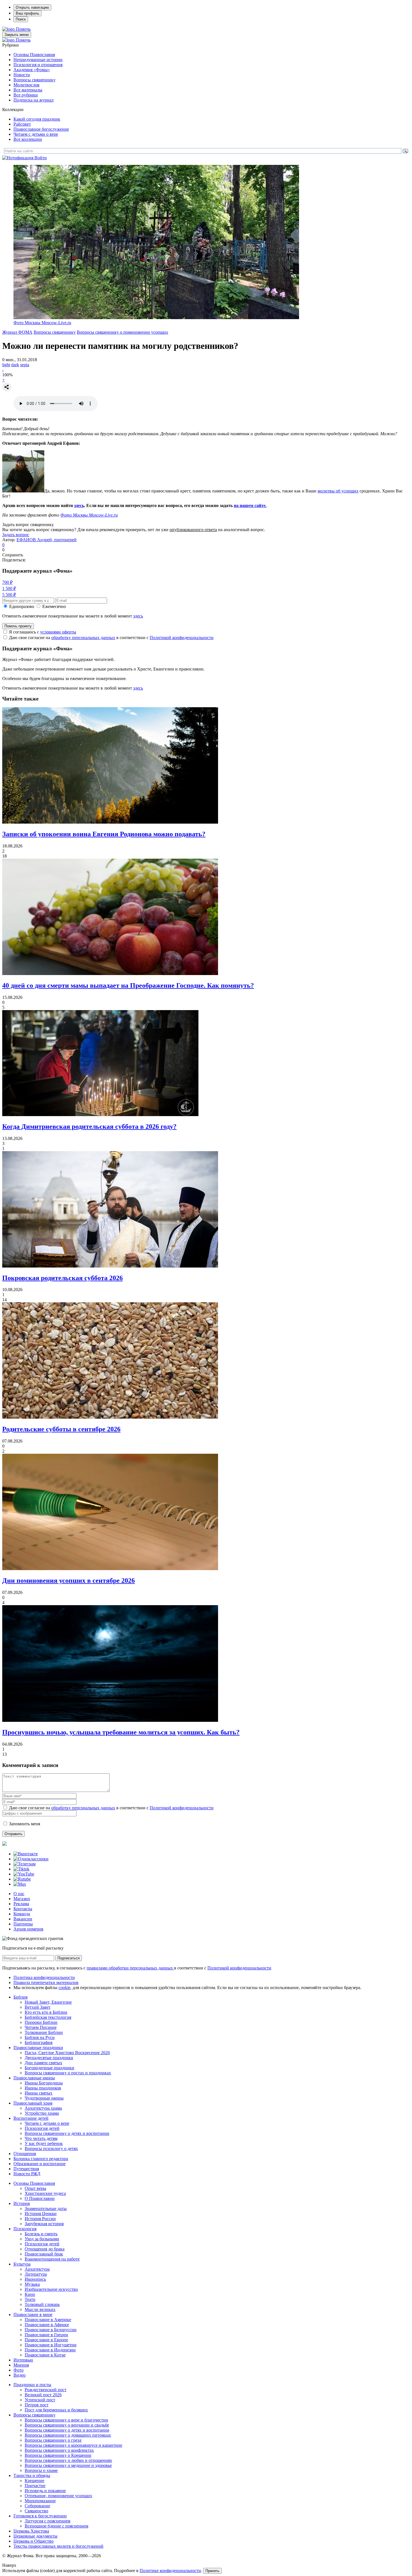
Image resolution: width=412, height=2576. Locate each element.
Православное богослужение (41, 129)
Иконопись (35, 2279)
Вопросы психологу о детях (51, 2148)
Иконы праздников (43, 2088)
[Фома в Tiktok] (21, 1869)
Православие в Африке (47, 2325)
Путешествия (26, 2169)
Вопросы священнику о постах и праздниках (68, 2073)
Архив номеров (28, 1929)
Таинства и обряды (32, 2475)
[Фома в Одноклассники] (31, 1859)
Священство (36, 2511)
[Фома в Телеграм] (25, 1864)
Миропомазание (40, 2501)
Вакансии (23, 1919)
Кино (30, 2294)
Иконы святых (39, 2093)
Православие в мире (33, 2315)
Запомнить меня (25, 1824)
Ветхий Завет (38, 2007)
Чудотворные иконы (44, 2098)
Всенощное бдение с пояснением (56, 2526)
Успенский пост (40, 2400)
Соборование (37, 2506)
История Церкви (41, 2214)
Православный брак (44, 2254)
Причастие (35, 2486)
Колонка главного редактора (41, 2159)
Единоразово (22, 606)
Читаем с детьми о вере (36, 134)
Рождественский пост (46, 2390)
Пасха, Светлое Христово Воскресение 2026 (67, 2053)
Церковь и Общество (33, 2541)
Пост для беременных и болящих (56, 2410)
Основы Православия (34, 55)
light (6, 365)
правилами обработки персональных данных (130, 1968)
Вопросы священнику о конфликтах (59, 2450)
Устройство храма (42, 2113)
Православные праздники (38, 2048)
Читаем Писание (41, 2027)
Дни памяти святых (43, 2063)
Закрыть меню (17, 35)
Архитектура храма (43, 2108)
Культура (22, 2264)
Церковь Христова (31, 2531)
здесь (79, 505)
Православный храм (33, 2103)
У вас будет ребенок (44, 2143)
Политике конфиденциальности (170, 2571)
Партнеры (23, 1924)
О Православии (40, 2198)
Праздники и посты (32, 2385)
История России (40, 2219)
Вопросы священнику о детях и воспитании (67, 2133)
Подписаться (69, 1958)
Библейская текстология (48, 2017)
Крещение (34, 2481)
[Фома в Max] (20, 1884)
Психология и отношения (38, 65)
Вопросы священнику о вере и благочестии (66, 2420)
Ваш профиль (27, 13)
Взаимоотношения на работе (52, 2259)
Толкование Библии (44, 2032)
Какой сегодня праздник (37, 119)
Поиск (21, 19)
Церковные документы (35, 2536)
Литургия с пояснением (48, 2521)
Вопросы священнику (34, 80)
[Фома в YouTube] (24, 1874)
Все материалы (28, 90)
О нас (19, 1894)
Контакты (23, 1909)
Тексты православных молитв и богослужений (58, 2546)
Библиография (39, 2042)
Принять (212, 2571)
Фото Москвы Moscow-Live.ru (42, 323)
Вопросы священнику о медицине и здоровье (68, 2465)
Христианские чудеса (45, 2193)
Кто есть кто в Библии (46, 2012)
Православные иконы (34, 2078)
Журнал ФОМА (17, 332)
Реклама (21, 1904)
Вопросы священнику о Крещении (58, 2455)
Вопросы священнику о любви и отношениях (68, 2460)
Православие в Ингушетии (51, 2345)
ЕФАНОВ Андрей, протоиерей (47, 540)
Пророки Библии (41, 2022)
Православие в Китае (45, 2355)
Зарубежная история (44, 2224)
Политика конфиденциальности (44, 1977)
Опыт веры (35, 2188)
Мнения (21, 2365)
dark (15, 365)
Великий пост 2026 (43, 2395)
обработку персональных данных (83, 638)
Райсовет (22, 124)
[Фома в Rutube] (22, 1879)
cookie (64, 1988)
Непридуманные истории (38, 60)
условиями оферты (58, 632)
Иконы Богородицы (44, 2083)
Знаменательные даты (46, 2209)
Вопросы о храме (41, 2470)
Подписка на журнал (33, 100)
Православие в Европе (46, 2340)
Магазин (22, 1899)
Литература (36, 2274)
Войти (41, 158)
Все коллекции (28, 139)
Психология (25, 2229)
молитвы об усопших (338, 491)
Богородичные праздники (49, 2068)
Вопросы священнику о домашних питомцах (68, 2435)
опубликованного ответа (193, 530)
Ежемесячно (54, 606)
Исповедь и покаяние (45, 2491)
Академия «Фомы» (32, 70)
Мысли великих (40, 2309)
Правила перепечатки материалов (46, 1982)
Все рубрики (26, 95)
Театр (30, 2299)
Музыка (32, 2284)
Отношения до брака (45, 2249)
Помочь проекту (18, 626)
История (22, 2203)
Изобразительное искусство (51, 2289)
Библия (20, 1997)
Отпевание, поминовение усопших (58, 2496)
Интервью (23, 2360)
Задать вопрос (16, 535)
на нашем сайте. (250, 505)
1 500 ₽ (9, 588)
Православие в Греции (46, 2335)
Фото (18, 2370)
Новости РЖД (27, 2174)
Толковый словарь (42, 2304)
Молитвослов (26, 85)
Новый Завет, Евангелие (48, 2002)
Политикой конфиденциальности (182, 638)
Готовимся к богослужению (40, 2516)
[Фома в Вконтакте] (26, 1854)
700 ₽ (7, 582)
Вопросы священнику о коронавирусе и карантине (73, 2445)
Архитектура (37, 2269)
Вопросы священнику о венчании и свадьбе (67, 2425)
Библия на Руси (40, 2037)
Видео (19, 2375)
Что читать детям (41, 2138)
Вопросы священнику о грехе (53, 2440)
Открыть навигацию (32, 7)
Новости (22, 75)
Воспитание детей (31, 2118)
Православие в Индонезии (50, 2350)
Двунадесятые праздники (49, 2058)
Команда (22, 1914)
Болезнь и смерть (41, 2234)
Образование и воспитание (40, 2164)
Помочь (23, 29)
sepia (25, 365)
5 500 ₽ (9, 595)
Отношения (25, 2154)
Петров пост (37, 2405)
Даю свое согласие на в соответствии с (111, 638)
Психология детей (42, 2128)
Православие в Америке (48, 2320)
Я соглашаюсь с (43, 632)
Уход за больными (42, 2239)
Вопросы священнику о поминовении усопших (122, 332)
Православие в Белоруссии (51, 2330)
